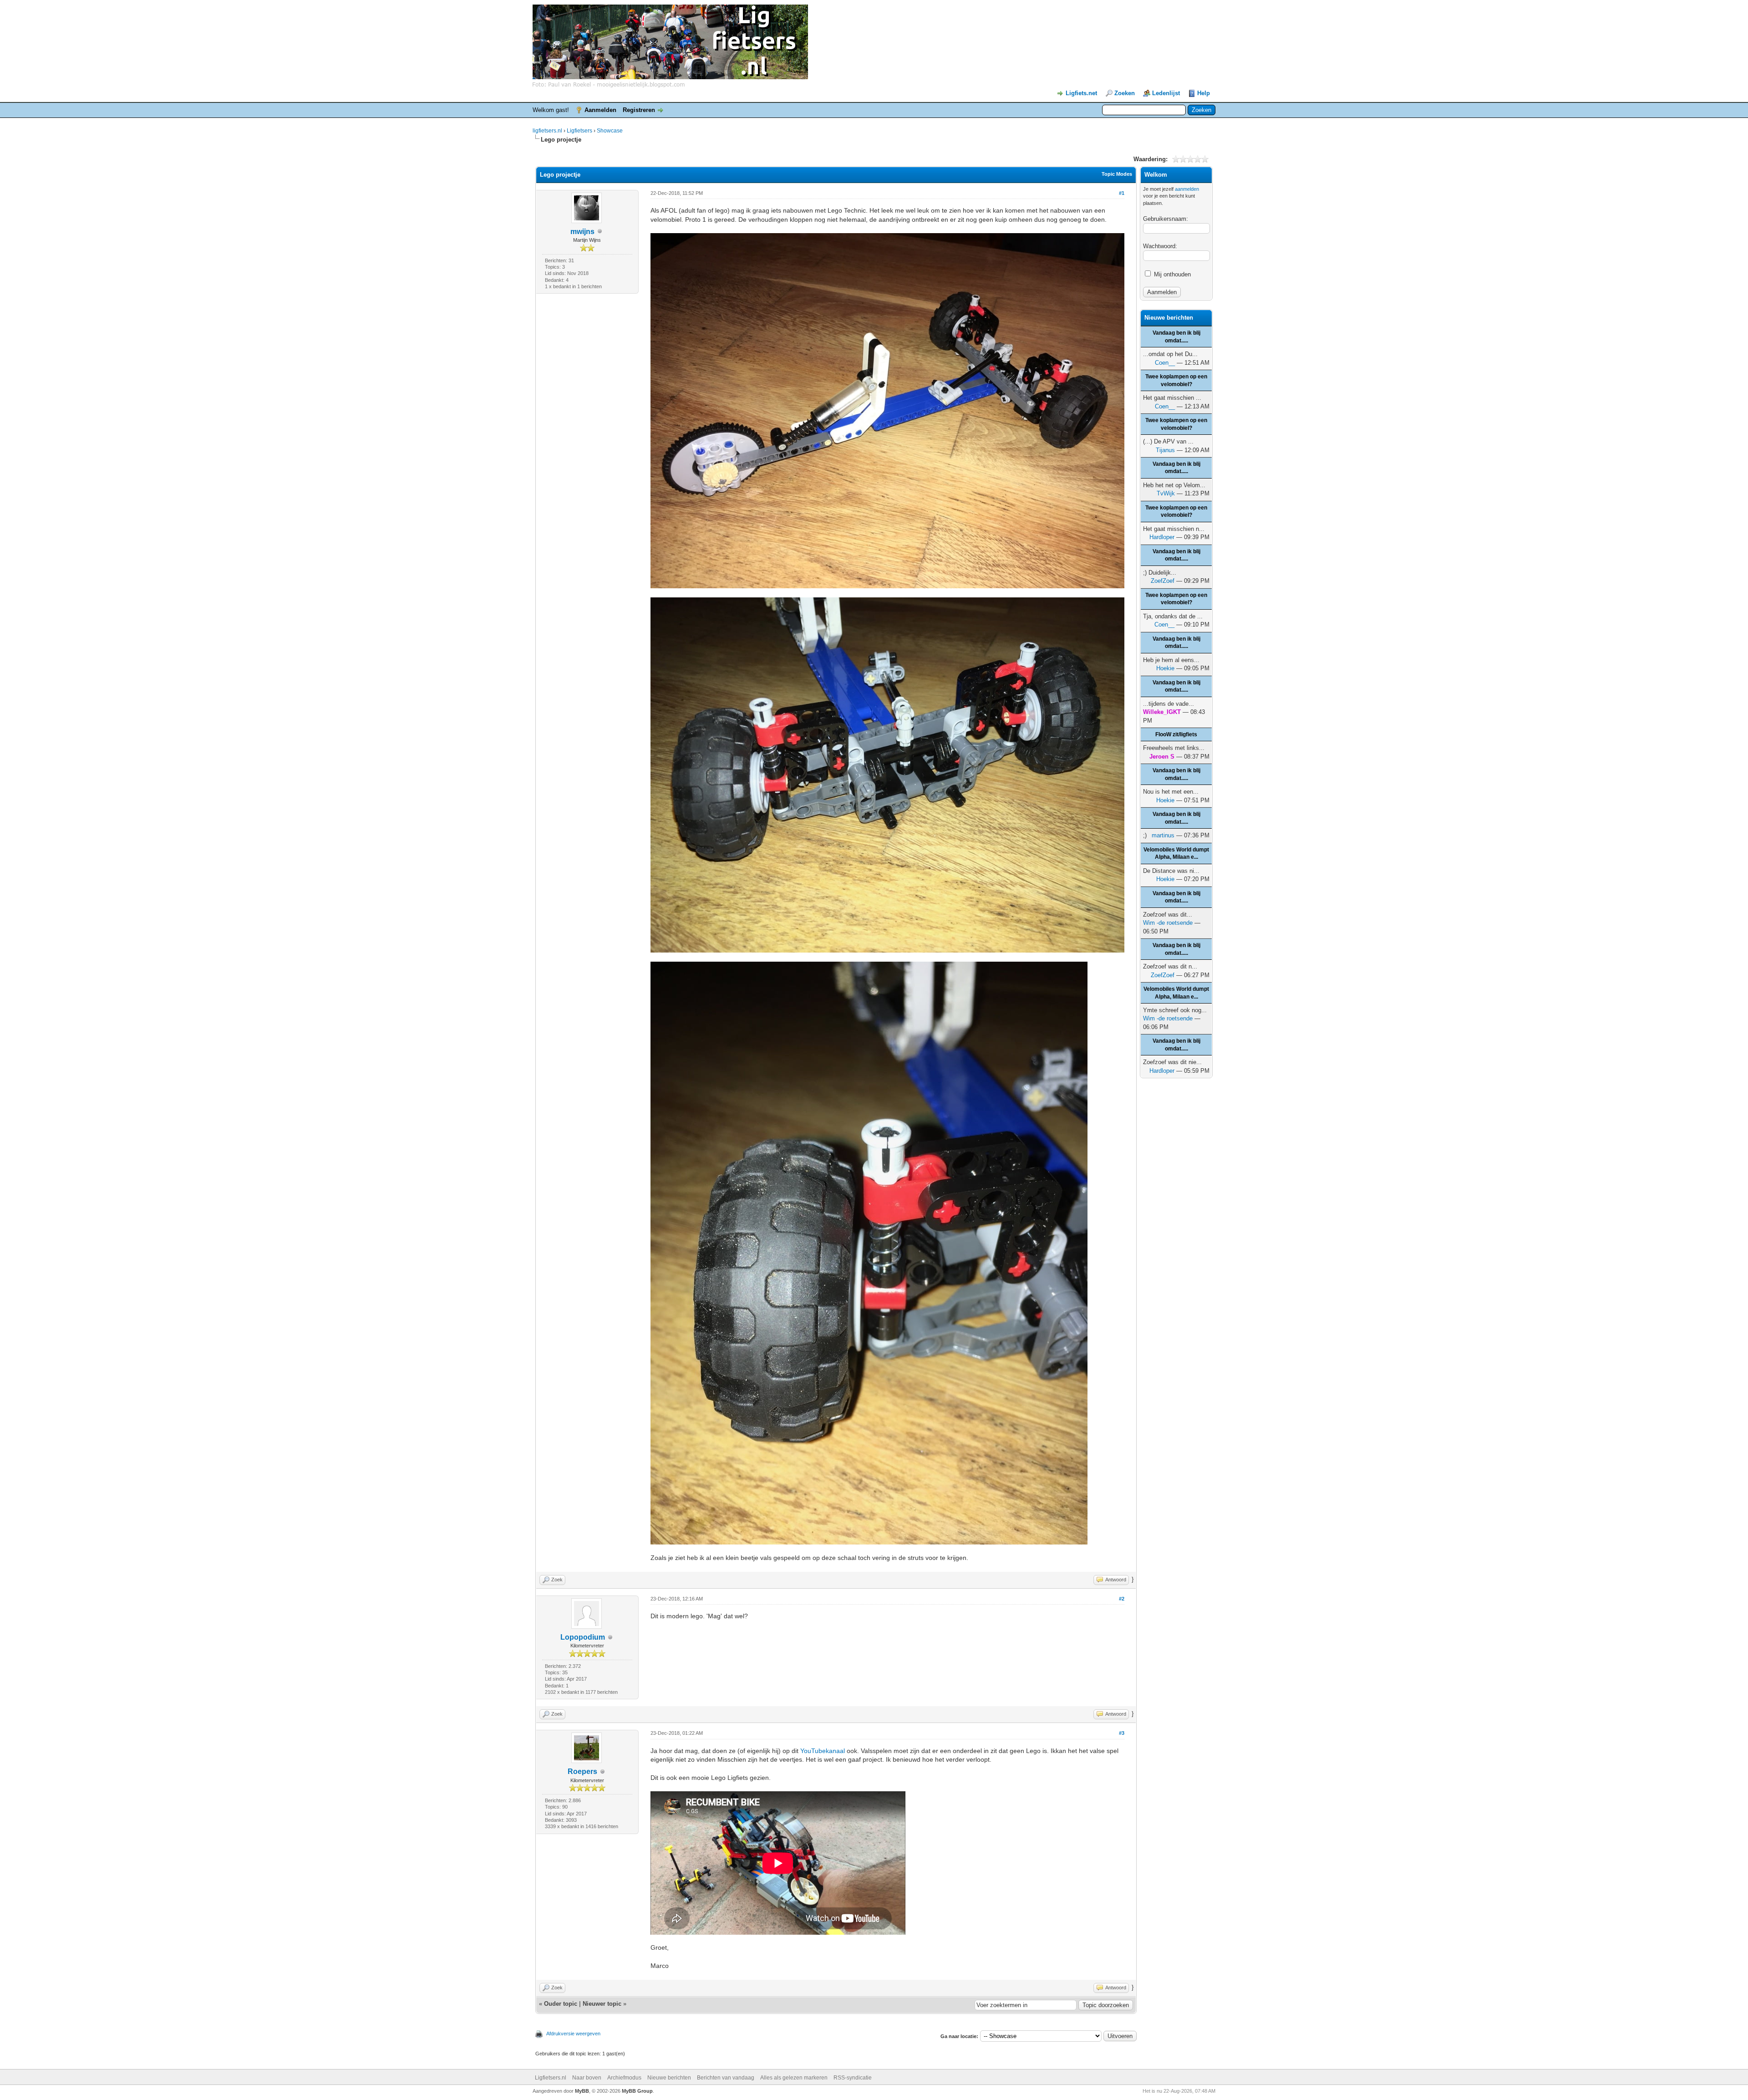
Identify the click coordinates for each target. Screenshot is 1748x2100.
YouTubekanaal (823, 1751)
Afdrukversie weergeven (573, 2034)
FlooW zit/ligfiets (1176, 734)
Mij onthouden (1171, 274)
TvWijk (1166, 493)
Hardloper (1162, 537)
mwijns (582, 232)
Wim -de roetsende (1168, 923)
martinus (1163, 835)
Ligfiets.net (1081, 93)
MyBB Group (637, 2091)
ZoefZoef (1163, 581)
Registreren (639, 110)
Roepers (582, 1771)
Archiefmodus (624, 2078)
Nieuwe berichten (669, 2078)
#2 (1122, 1599)
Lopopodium (583, 1637)
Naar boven (587, 2078)
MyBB (582, 2091)
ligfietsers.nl (547, 131)
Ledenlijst (1166, 93)
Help (1204, 93)
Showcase (610, 131)
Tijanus (1165, 450)
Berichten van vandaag (726, 2078)
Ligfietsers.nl (551, 2078)
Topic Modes (1117, 174)
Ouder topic (561, 2004)
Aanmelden (600, 110)
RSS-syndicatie (853, 2078)
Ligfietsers (579, 131)
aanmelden (1187, 189)
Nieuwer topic (602, 2004)
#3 (1122, 1733)
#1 (1122, 193)
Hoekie (1165, 668)
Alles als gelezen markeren (794, 2078)
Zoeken (1125, 93)
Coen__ (1165, 363)
